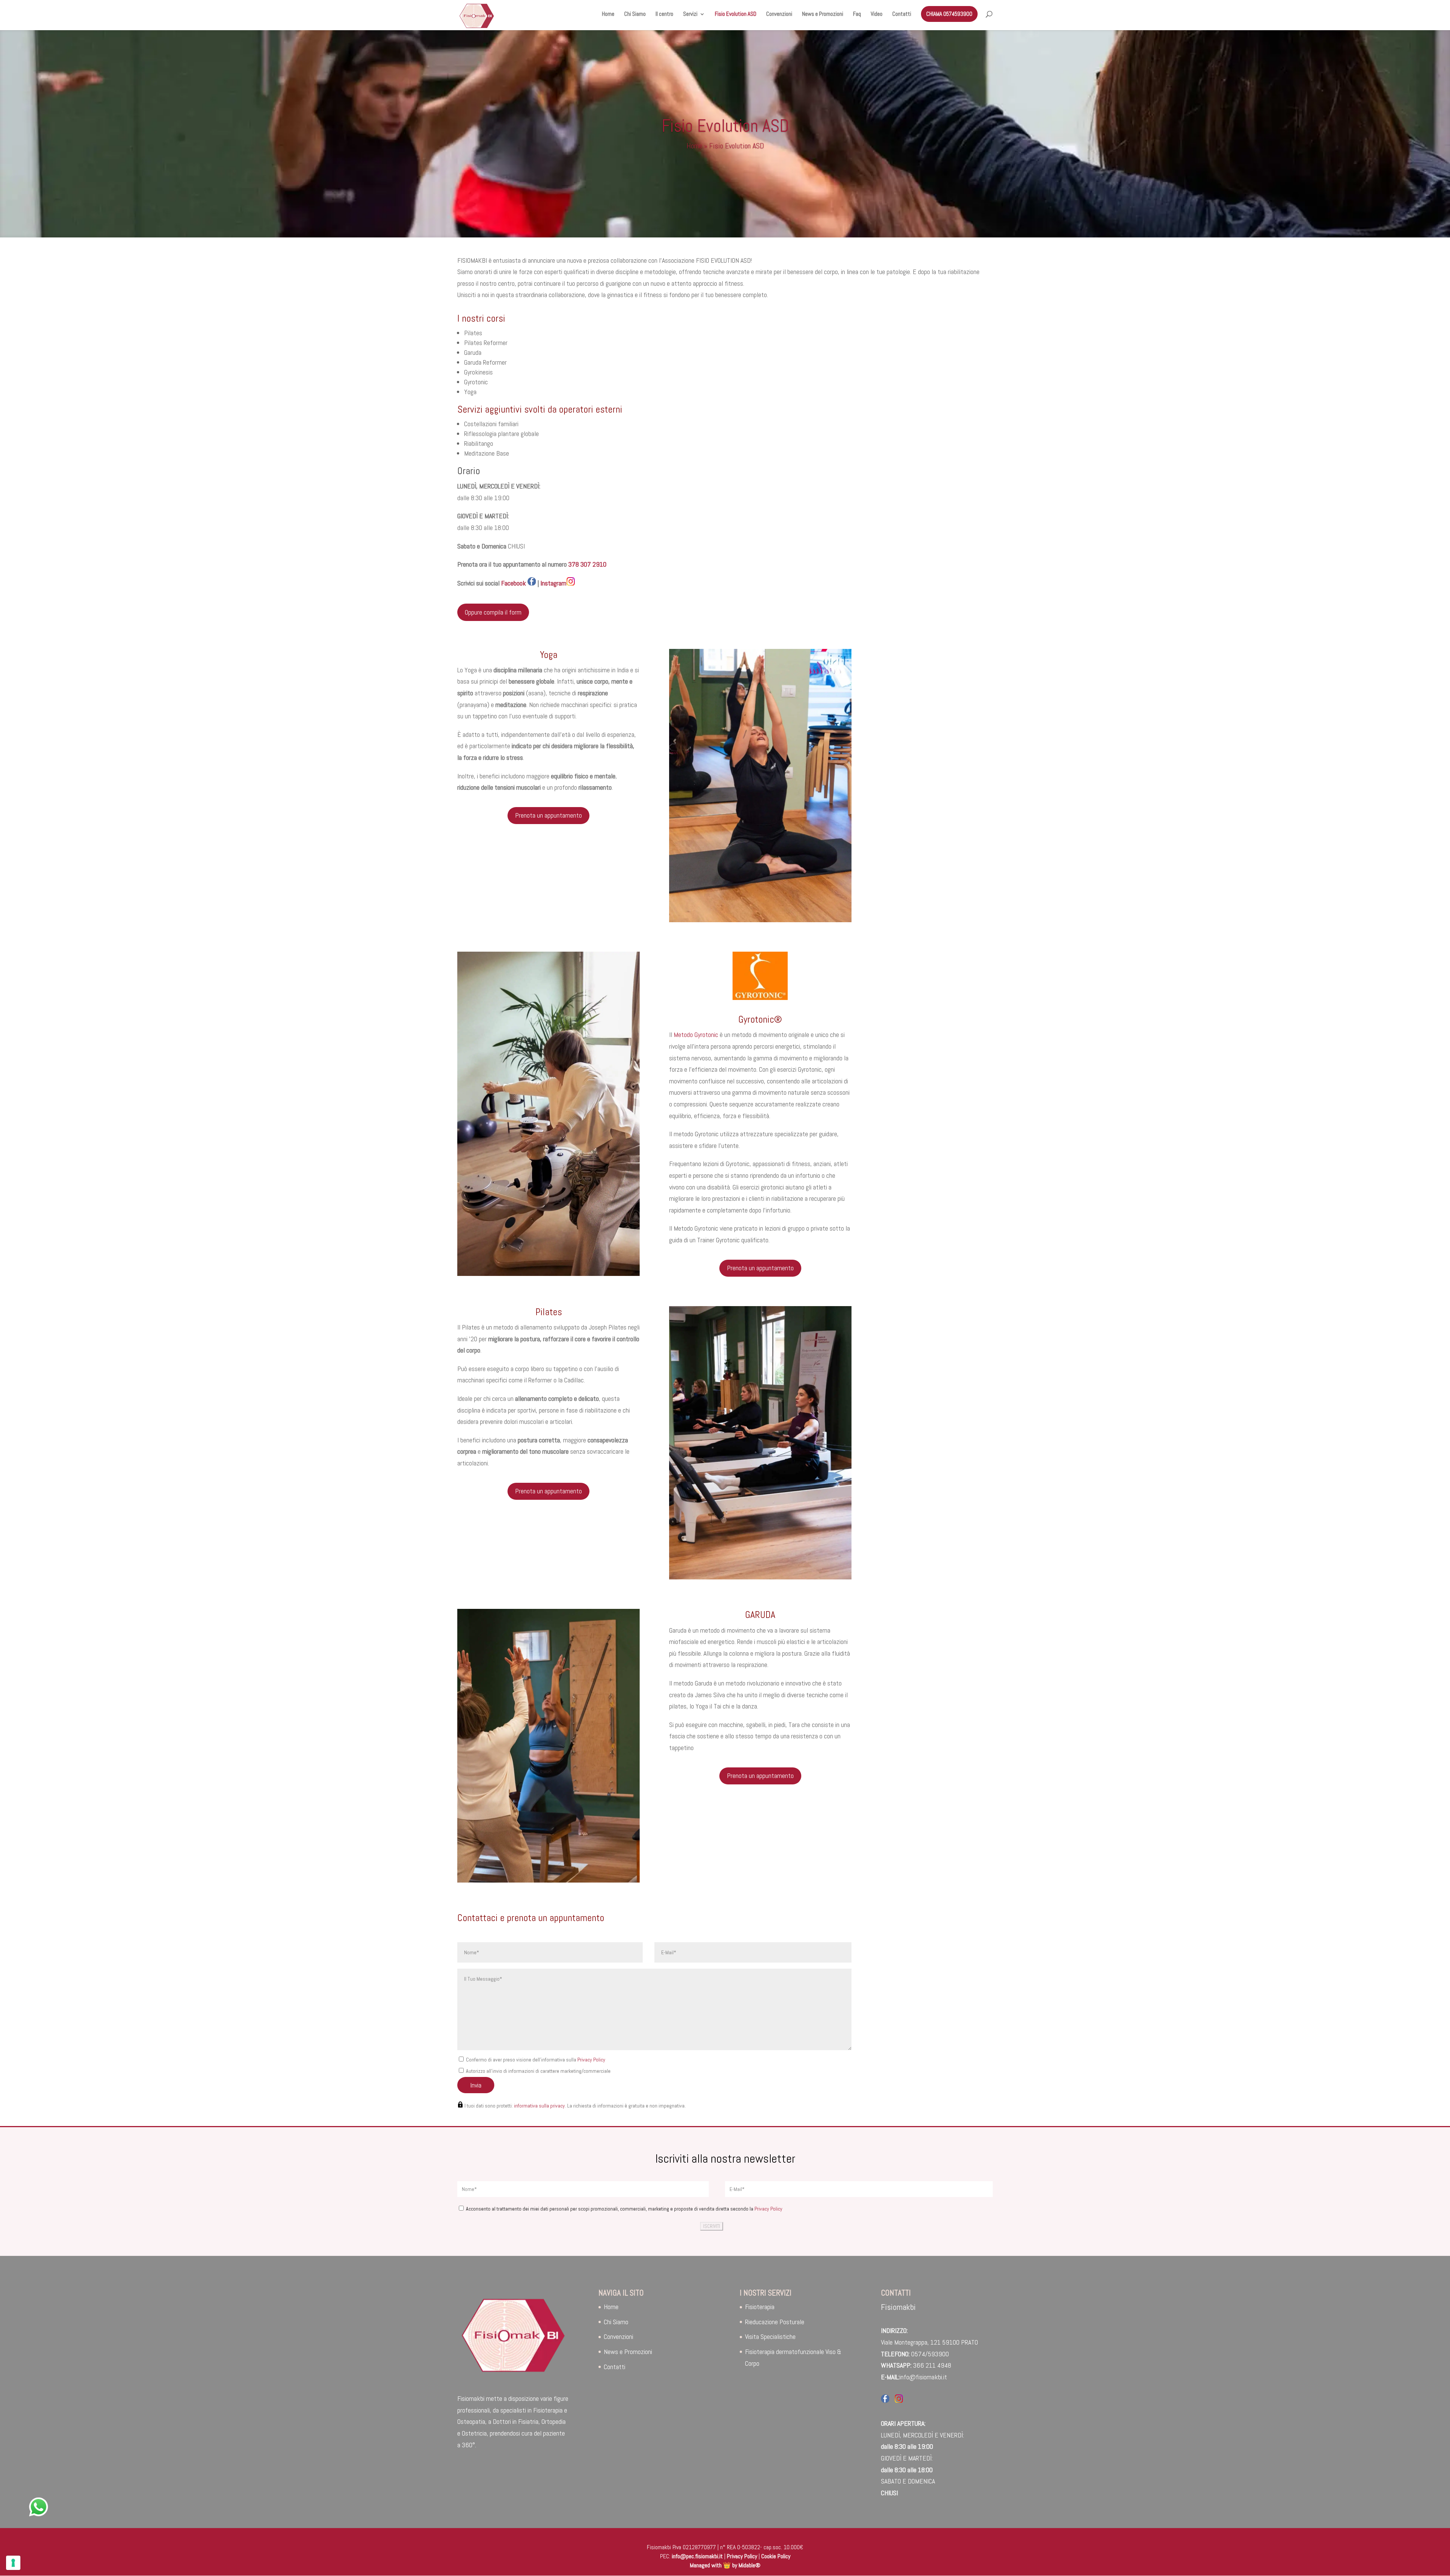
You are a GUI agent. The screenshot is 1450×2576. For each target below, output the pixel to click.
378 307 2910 (587, 564)
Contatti (902, 14)
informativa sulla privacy (539, 2106)
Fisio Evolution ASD (736, 14)
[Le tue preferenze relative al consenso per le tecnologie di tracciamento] (13, 2563)
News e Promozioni (823, 14)
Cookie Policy (776, 2556)
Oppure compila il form (493, 612)
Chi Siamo (635, 14)
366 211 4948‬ (932, 2365)
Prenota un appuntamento (548, 815)
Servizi (690, 14)
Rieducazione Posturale (775, 2322)
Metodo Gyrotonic (696, 1035)
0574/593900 (930, 2354)
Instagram (553, 583)
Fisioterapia (760, 2307)
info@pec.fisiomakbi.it (697, 2556)
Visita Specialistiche (770, 2336)
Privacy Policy (591, 2060)
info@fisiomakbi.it (923, 2377)
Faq (857, 14)
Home (608, 14)
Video (877, 14)
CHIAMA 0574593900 (949, 14)
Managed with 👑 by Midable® (725, 2565)
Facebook (492, 583)
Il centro (664, 14)
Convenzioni (779, 14)
